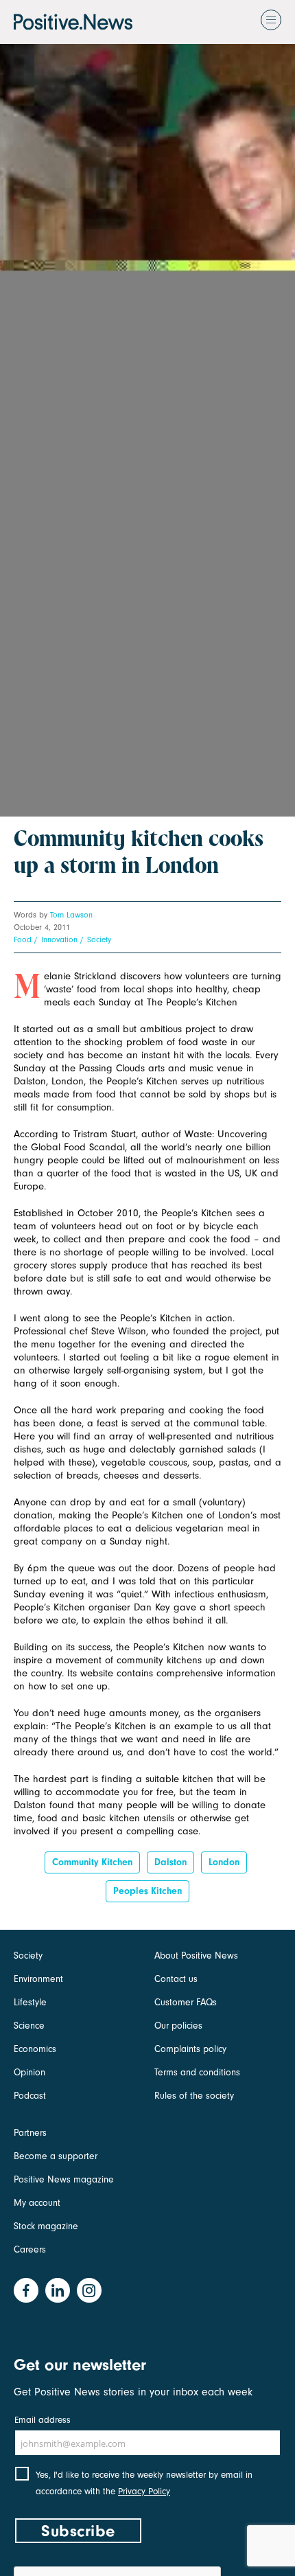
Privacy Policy (144, 2491)
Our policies (178, 2026)
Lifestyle (30, 2002)
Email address (43, 2420)
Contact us (176, 1979)
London (224, 1862)
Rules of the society (194, 2096)
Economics (35, 2049)
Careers (30, 2249)
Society (99, 939)
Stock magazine (46, 2226)
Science (29, 2026)
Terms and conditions (197, 2072)
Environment (38, 1979)
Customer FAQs (186, 2002)
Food (23, 939)
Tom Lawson (71, 915)
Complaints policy (190, 2049)
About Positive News (196, 1956)
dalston (170, 1862)
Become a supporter (56, 2156)
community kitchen (92, 1862)
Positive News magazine (64, 2179)
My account (37, 2203)
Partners (30, 2133)
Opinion (29, 2072)
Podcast (30, 2096)
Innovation (59, 939)
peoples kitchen (147, 1891)
